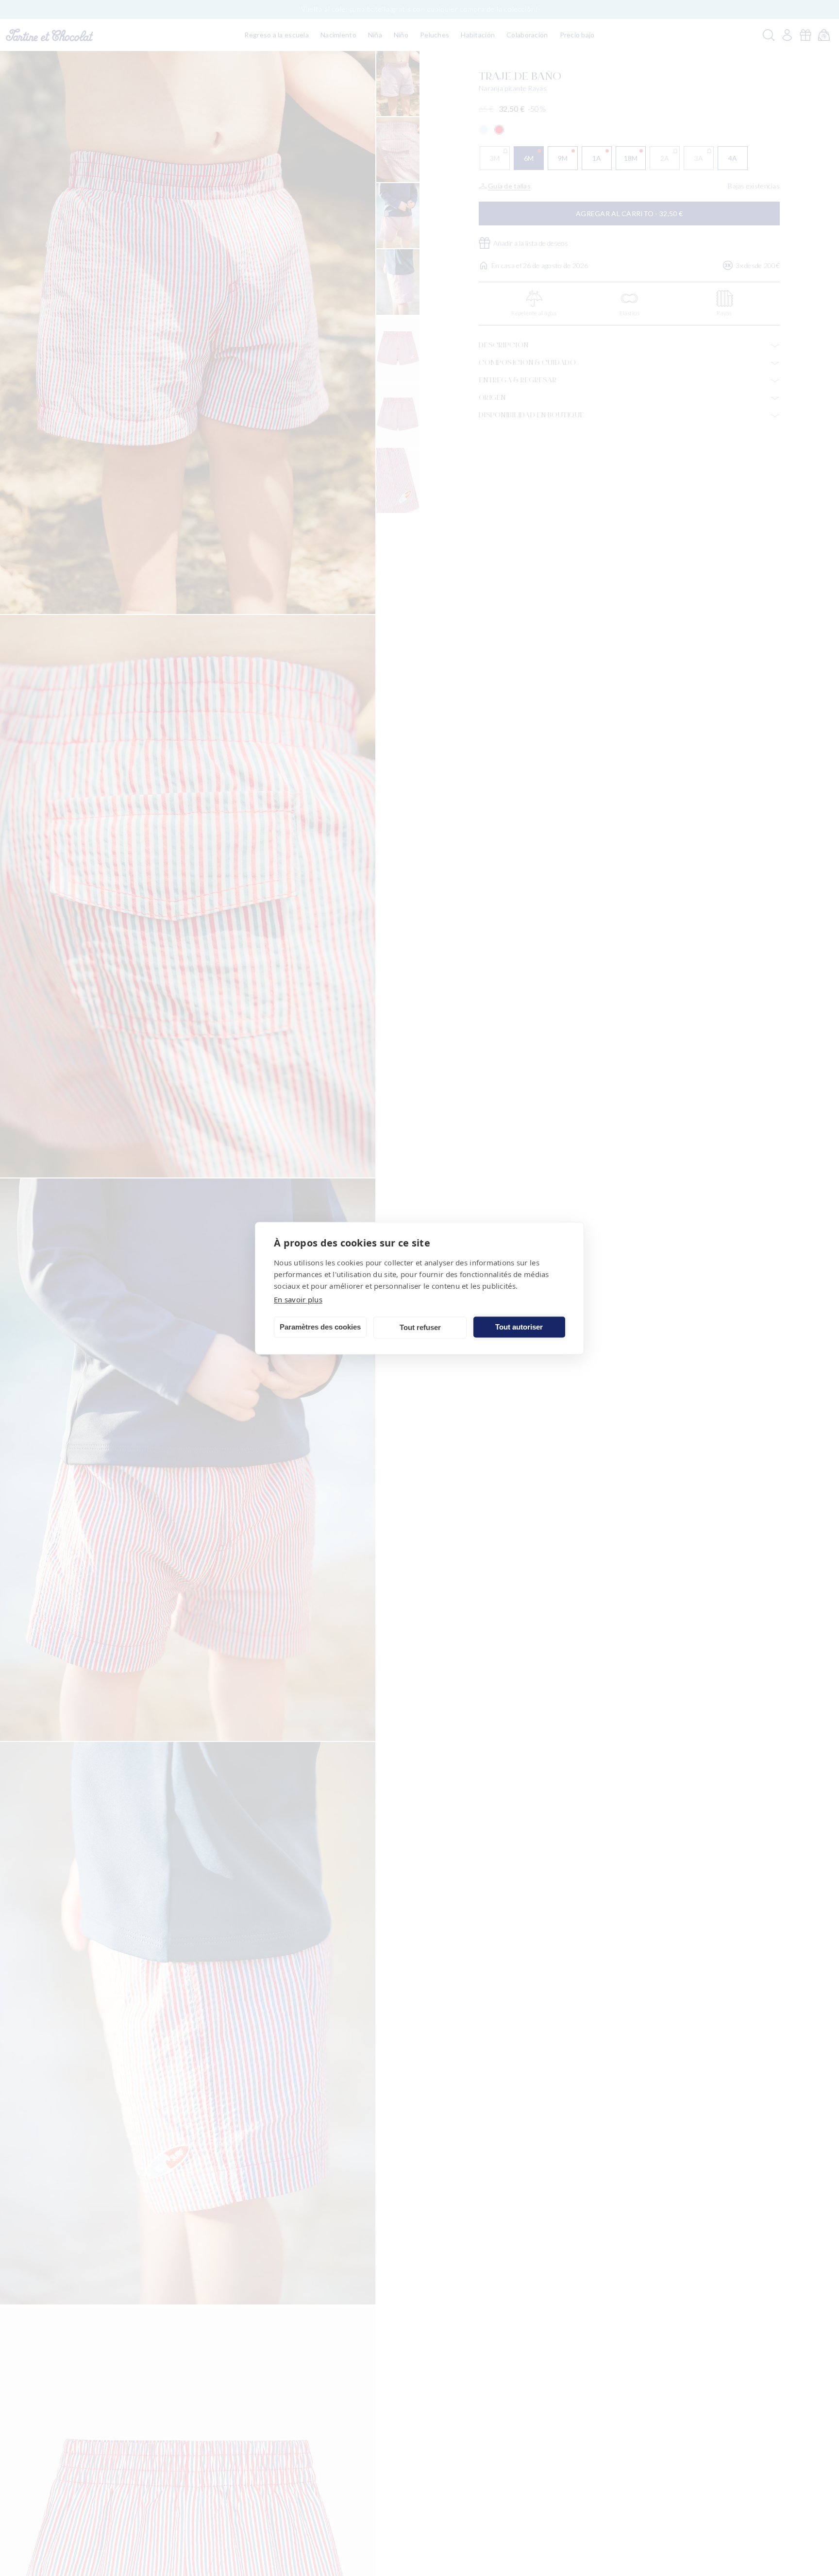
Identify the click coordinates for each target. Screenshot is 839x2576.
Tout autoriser (519, 1327)
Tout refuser (420, 1327)
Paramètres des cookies (320, 1327)
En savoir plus (298, 1299)
